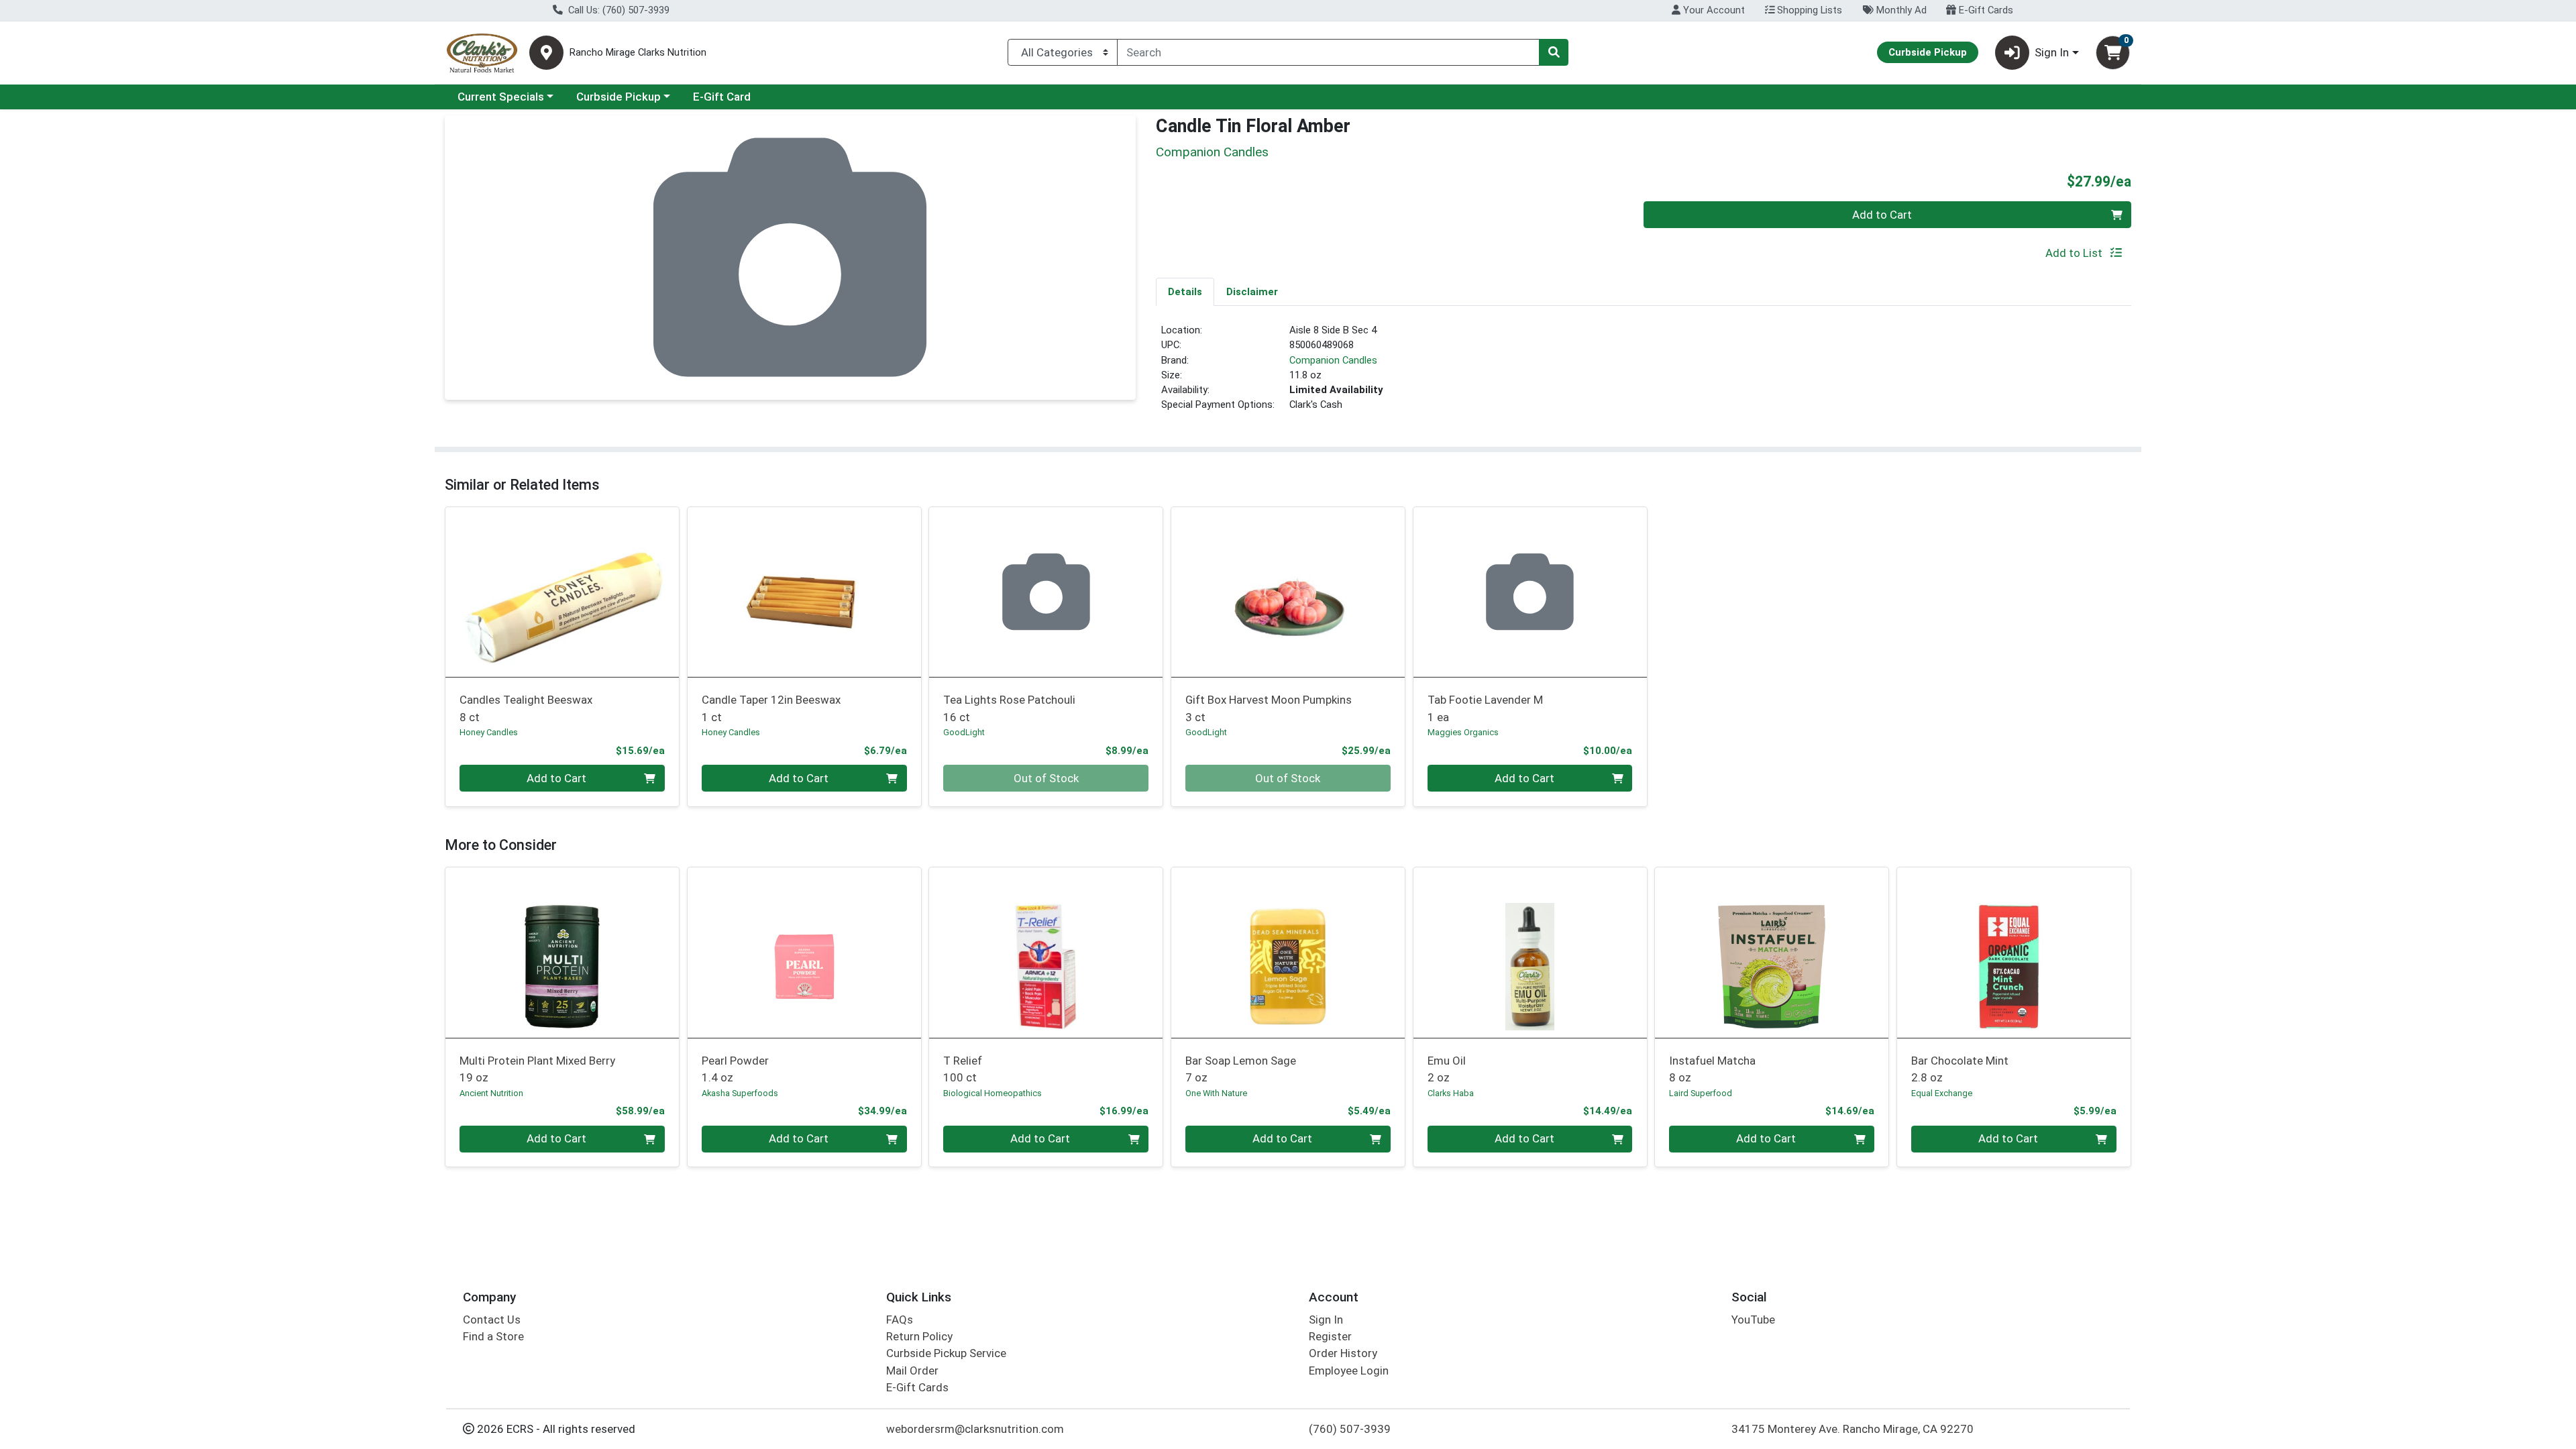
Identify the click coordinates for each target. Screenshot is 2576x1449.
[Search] (1554, 52)
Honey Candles (489, 732)
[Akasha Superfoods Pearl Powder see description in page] (804, 953)
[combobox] (1328, 52)
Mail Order (912, 1371)
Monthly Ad (1900, 10)
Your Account (1713, 10)
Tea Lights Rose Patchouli (1009, 708)
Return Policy (919, 1336)
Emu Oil (1447, 1069)
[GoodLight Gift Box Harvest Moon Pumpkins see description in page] (1288, 592)
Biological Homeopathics (992, 1093)
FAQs (900, 1320)
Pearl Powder (735, 1069)
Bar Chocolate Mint (1960, 1069)
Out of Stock (1046, 778)
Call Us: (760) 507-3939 (618, 10)
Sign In (1326, 1320)
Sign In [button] (2052, 52)
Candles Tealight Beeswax (526, 708)
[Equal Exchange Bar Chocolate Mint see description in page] (2014, 953)
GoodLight (964, 732)
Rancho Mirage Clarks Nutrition (638, 53)
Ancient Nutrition (491, 1093)
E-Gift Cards (1985, 10)
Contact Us (492, 1320)
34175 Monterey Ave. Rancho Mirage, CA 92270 (1853, 1429)
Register (1330, 1336)
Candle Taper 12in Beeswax (771, 708)
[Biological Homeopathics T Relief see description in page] (1046, 953)
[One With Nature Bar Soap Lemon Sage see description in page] (1288, 953)
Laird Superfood (1701, 1093)
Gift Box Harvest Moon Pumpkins (1269, 708)
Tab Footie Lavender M (1485, 708)
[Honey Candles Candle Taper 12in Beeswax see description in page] (804, 592)
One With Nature (1216, 1093)
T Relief (963, 1069)
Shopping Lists (1808, 10)
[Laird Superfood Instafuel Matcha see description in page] (1772, 953)
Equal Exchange (1942, 1093)
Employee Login (1349, 1371)
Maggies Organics (1463, 732)
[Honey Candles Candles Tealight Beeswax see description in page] (562, 592)
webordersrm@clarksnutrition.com (975, 1429)
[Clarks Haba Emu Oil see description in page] (1530, 953)
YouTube (1753, 1320)
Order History (1343, 1353)
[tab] (1185, 291)
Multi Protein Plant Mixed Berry (537, 1069)
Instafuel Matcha (1712, 1069)
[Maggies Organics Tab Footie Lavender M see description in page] (1530, 592)
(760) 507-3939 (1350, 1429)
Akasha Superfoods (740, 1093)
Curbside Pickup (619, 97)
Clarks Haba (1451, 1093)
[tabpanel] (1644, 373)
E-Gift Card (722, 97)
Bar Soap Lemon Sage (1241, 1069)
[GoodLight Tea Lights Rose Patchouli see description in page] (1046, 592)
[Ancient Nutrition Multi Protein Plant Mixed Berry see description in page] (562, 953)
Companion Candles (1333, 360)
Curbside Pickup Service (946, 1353)
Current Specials (501, 97)
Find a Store (493, 1336)
